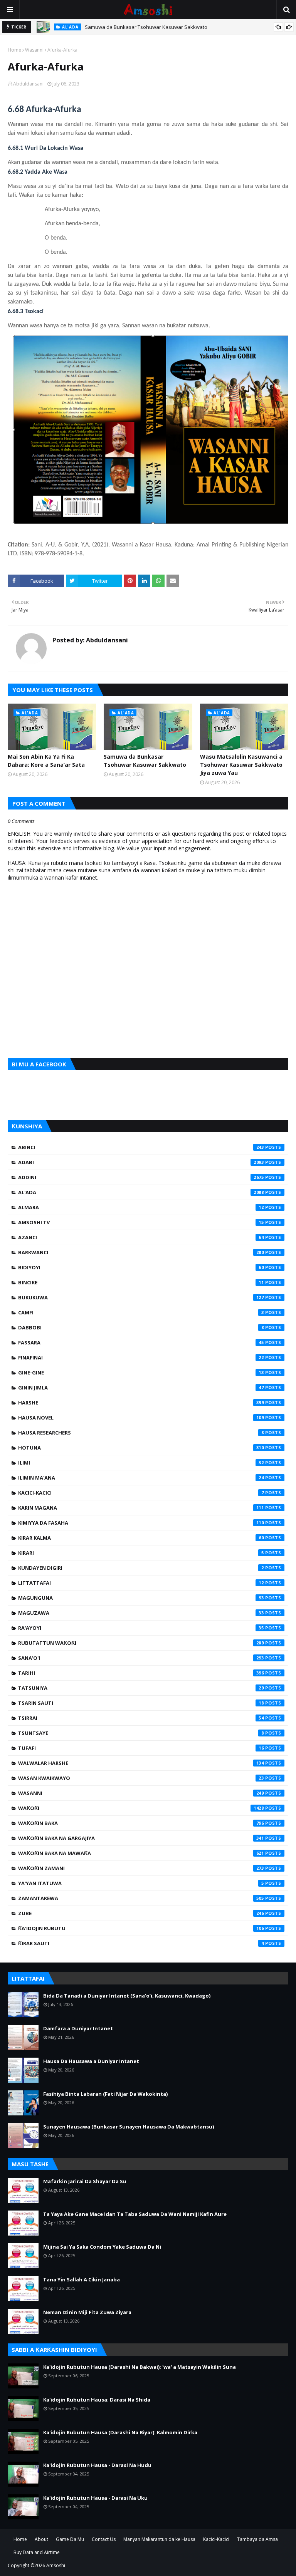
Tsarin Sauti (141, 1703)
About (41, 2539)
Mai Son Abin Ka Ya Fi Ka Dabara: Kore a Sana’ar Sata (46, 761)
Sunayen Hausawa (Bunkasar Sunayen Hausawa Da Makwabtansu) (129, 2127)
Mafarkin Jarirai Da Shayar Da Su (85, 2181)
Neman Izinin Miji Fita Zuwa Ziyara (87, 2312)
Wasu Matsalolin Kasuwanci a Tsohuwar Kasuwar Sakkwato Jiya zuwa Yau (241, 765)
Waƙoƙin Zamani (141, 1868)
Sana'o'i (141, 1658)
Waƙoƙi (141, 1808)
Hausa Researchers (141, 1433)
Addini (141, 1177)
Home (14, 50)
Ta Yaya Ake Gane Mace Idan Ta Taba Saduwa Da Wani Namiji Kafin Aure (135, 2214)
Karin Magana (141, 1508)
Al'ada (141, 1192)
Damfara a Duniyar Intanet (78, 2028)
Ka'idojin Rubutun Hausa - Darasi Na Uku (95, 2498)
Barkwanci (141, 1252)
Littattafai (141, 1583)
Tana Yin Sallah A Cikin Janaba (82, 2279)
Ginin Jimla (141, 1388)
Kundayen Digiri (141, 1568)
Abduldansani (28, 84)
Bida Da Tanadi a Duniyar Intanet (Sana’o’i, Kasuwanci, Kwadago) (127, 1996)
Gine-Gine (141, 1373)
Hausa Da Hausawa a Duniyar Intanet (91, 2061)
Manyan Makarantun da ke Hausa (159, 2539)
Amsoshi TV (141, 1222)
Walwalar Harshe (141, 1763)
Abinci (141, 1147)
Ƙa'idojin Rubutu (141, 1928)
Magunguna (141, 1598)
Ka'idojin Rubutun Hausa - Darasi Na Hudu (97, 2465)
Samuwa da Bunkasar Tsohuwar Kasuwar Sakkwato (146, 27)
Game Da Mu (70, 2539)
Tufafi (141, 1748)
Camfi (141, 1312)
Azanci (141, 1237)
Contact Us (104, 2539)
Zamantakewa (141, 1898)
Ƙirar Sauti (141, 1943)
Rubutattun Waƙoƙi (141, 1643)
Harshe (141, 1403)
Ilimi (141, 1463)
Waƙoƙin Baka (141, 1823)
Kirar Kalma (141, 1538)
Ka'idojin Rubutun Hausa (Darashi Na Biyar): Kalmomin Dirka (120, 2432)
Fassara (141, 1342)
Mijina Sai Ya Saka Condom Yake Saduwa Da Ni (102, 2247)
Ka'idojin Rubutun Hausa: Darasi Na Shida (97, 2400)
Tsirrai (141, 1718)
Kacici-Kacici (141, 1493)
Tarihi (141, 1673)
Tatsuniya (141, 1688)
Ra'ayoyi (141, 1628)
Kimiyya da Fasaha (141, 1523)
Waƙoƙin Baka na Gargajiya (141, 1838)
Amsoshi (56, 2565)
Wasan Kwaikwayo (141, 1778)
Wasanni (34, 50)
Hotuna (141, 1448)
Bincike (141, 1282)
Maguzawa (141, 1613)
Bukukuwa (141, 1297)
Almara (141, 1207)
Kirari (141, 1553)
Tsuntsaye (141, 1733)
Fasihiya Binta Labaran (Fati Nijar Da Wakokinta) (105, 2094)
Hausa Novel (141, 1418)
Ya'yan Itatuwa (141, 1883)
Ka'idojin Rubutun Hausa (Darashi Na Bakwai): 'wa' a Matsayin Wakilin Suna (140, 2367)
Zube (141, 1913)
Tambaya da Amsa (257, 2539)
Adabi (141, 1162)
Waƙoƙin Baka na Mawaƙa (141, 1853)
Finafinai (141, 1358)
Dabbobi (141, 1327)
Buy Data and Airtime (37, 2552)
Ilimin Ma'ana (141, 1478)
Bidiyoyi (141, 1267)
